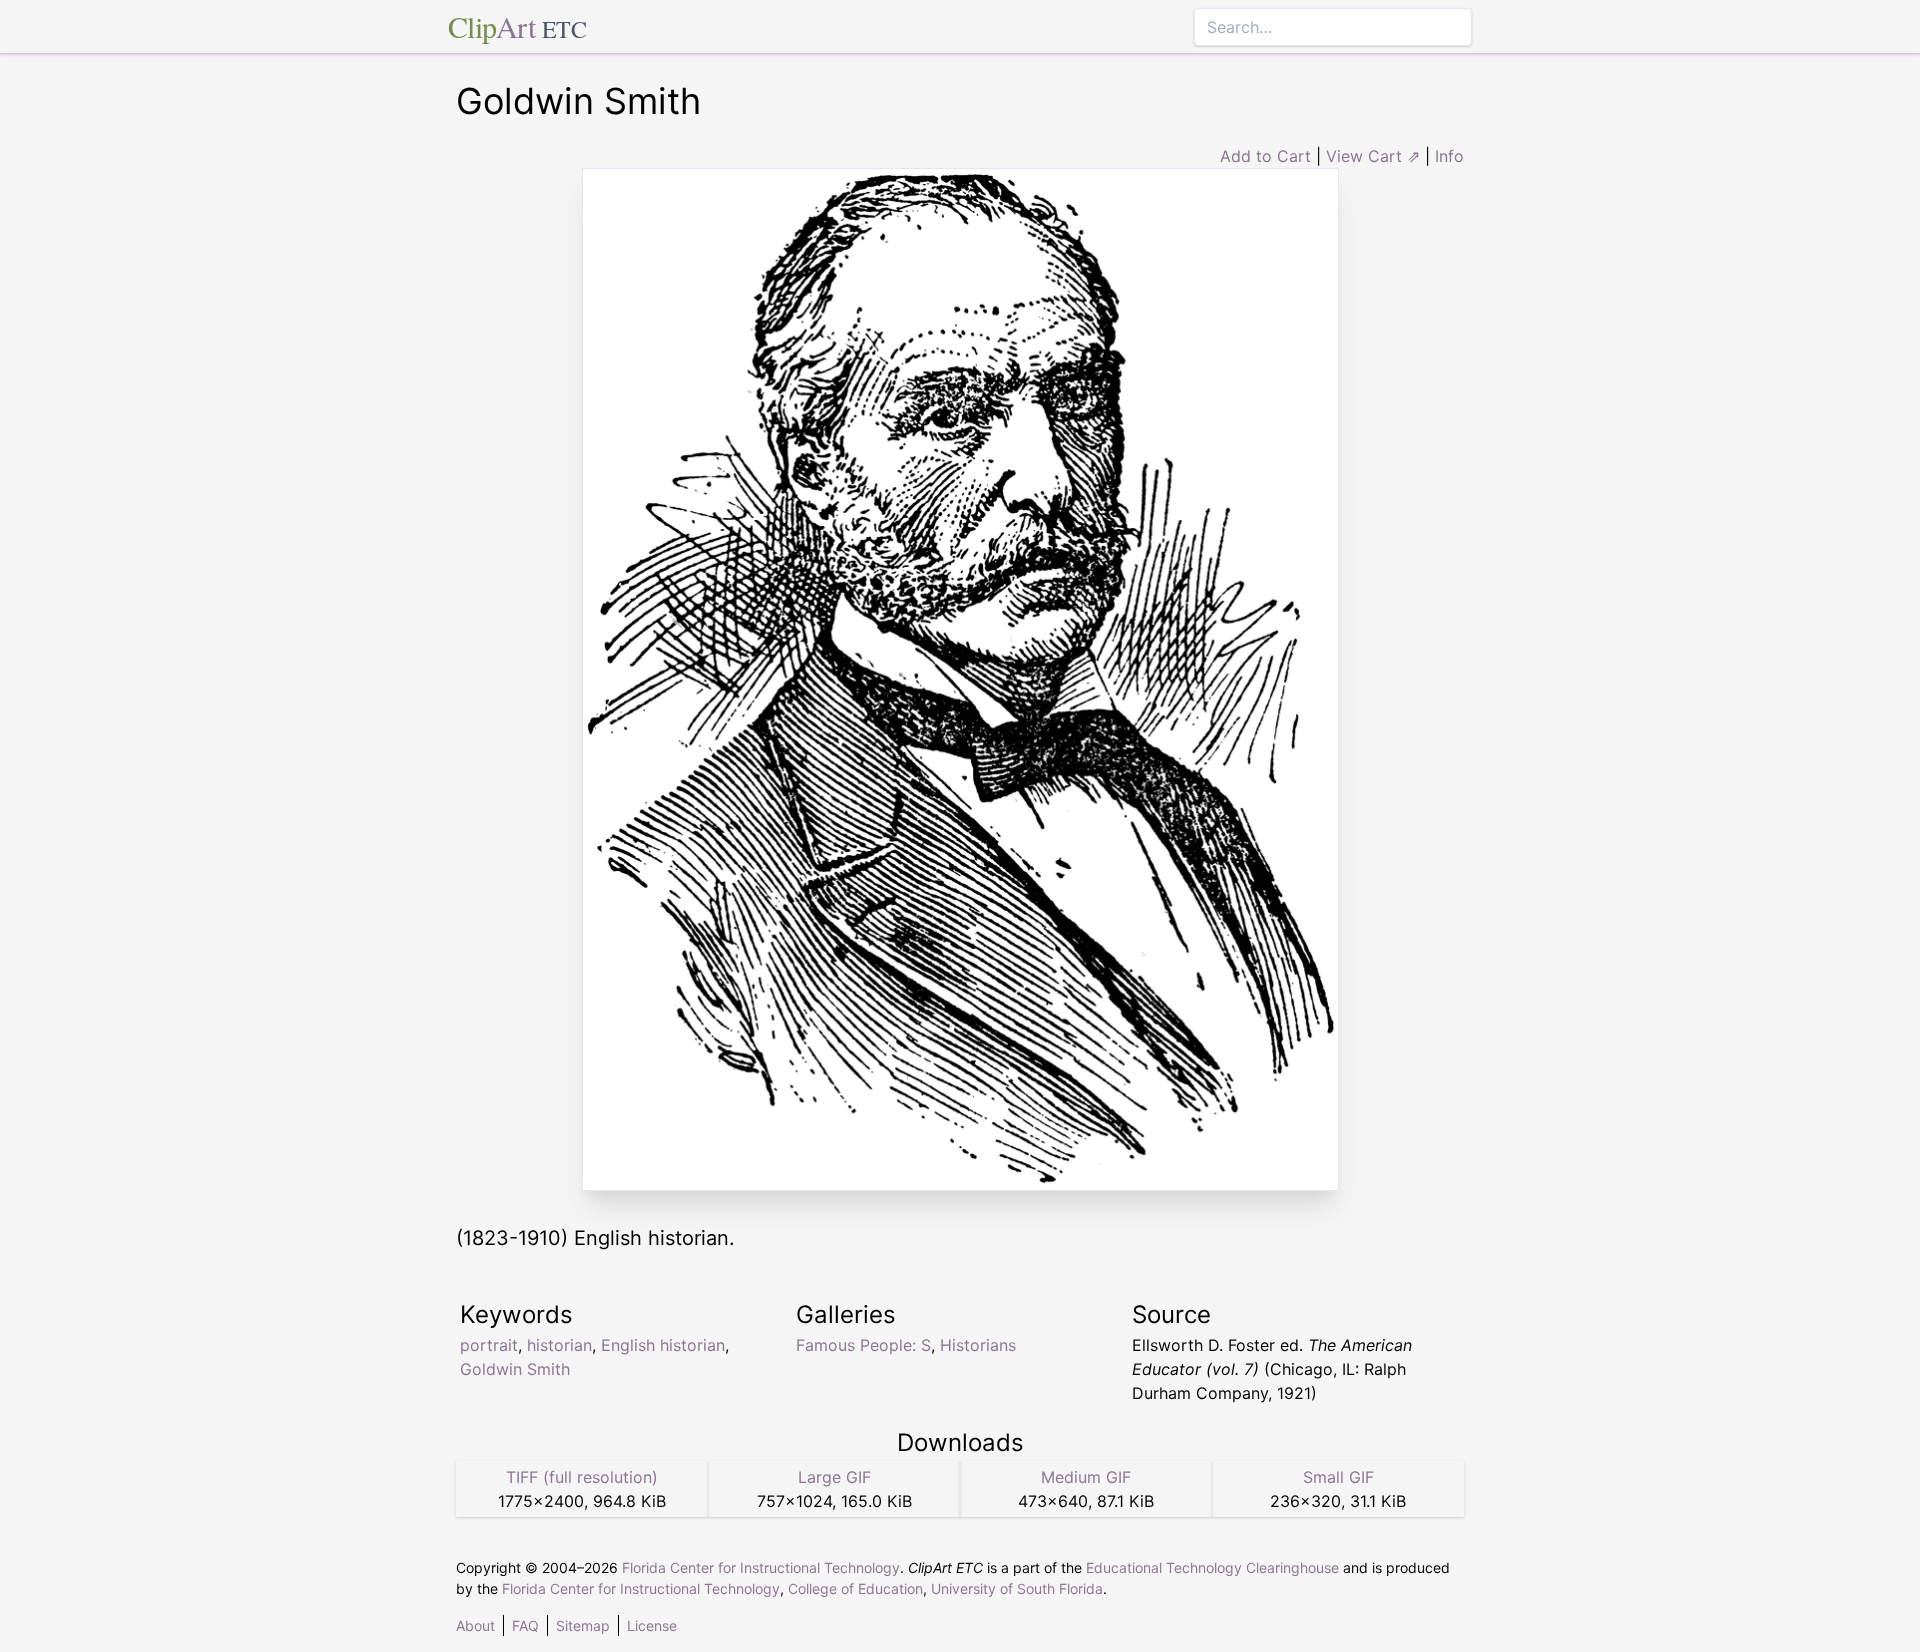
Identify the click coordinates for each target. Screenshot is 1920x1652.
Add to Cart (1265, 156)
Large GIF (834, 1477)
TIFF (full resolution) (582, 1477)
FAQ (525, 1625)
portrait (489, 1345)
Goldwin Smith (515, 1369)
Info (1449, 156)
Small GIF (1338, 1477)
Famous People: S (863, 1345)
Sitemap (583, 1625)
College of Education (855, 1588)
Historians (978, 1345)
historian (559, 1345)
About (475, 1625)
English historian (663, 1345)
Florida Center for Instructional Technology (761, 1567)
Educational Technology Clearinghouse (1212, 1567)
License (652, 1625)
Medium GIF (1086, 1477)
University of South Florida (1017, 1588)
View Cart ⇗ (1373, 156)
